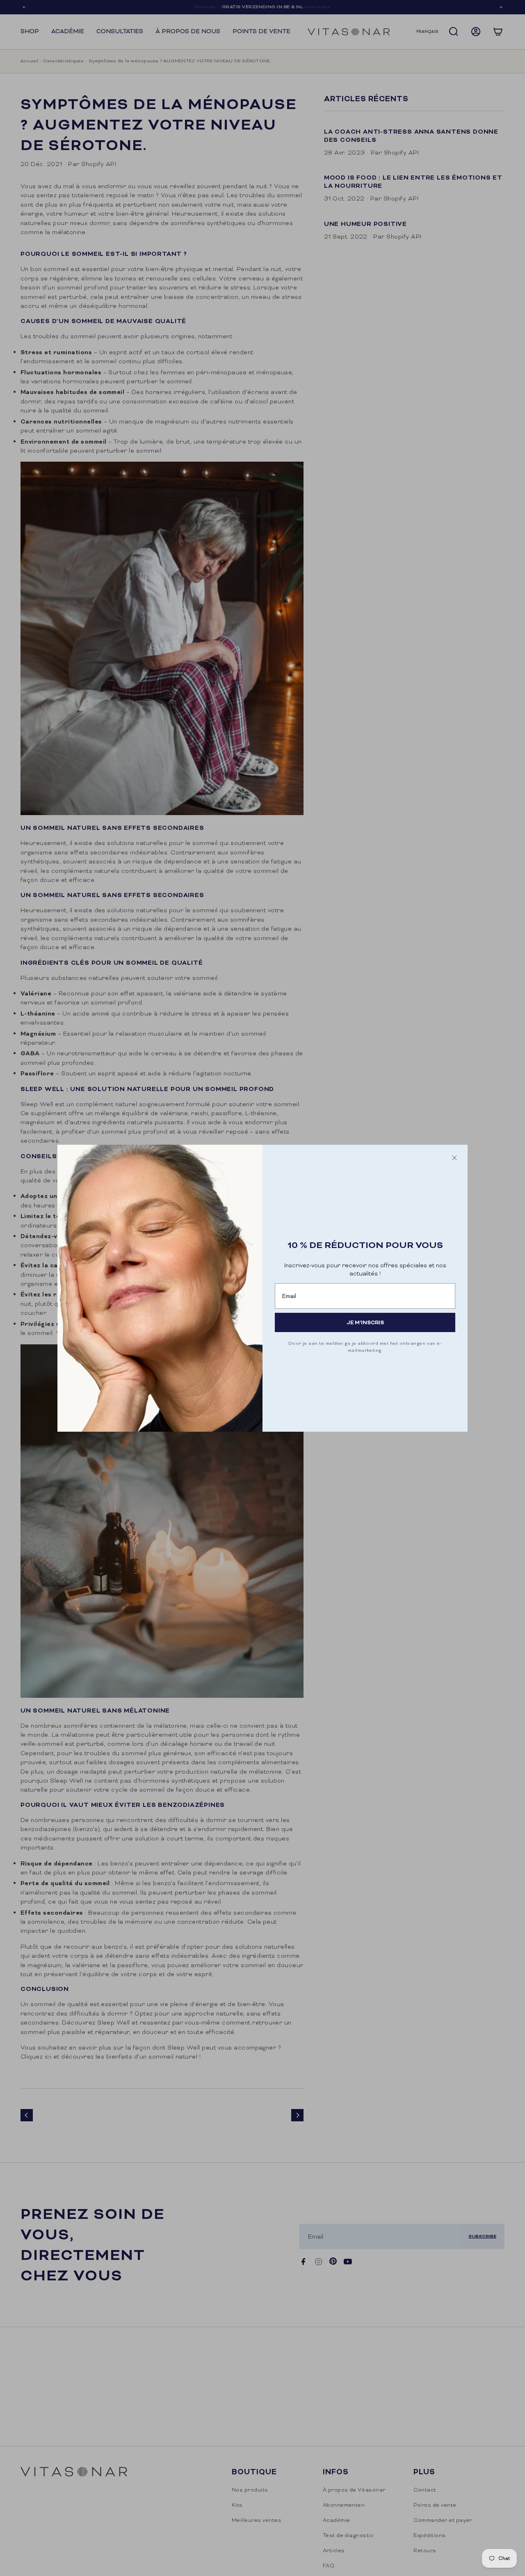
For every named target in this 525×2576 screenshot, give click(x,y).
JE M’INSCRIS (365, 1322)
